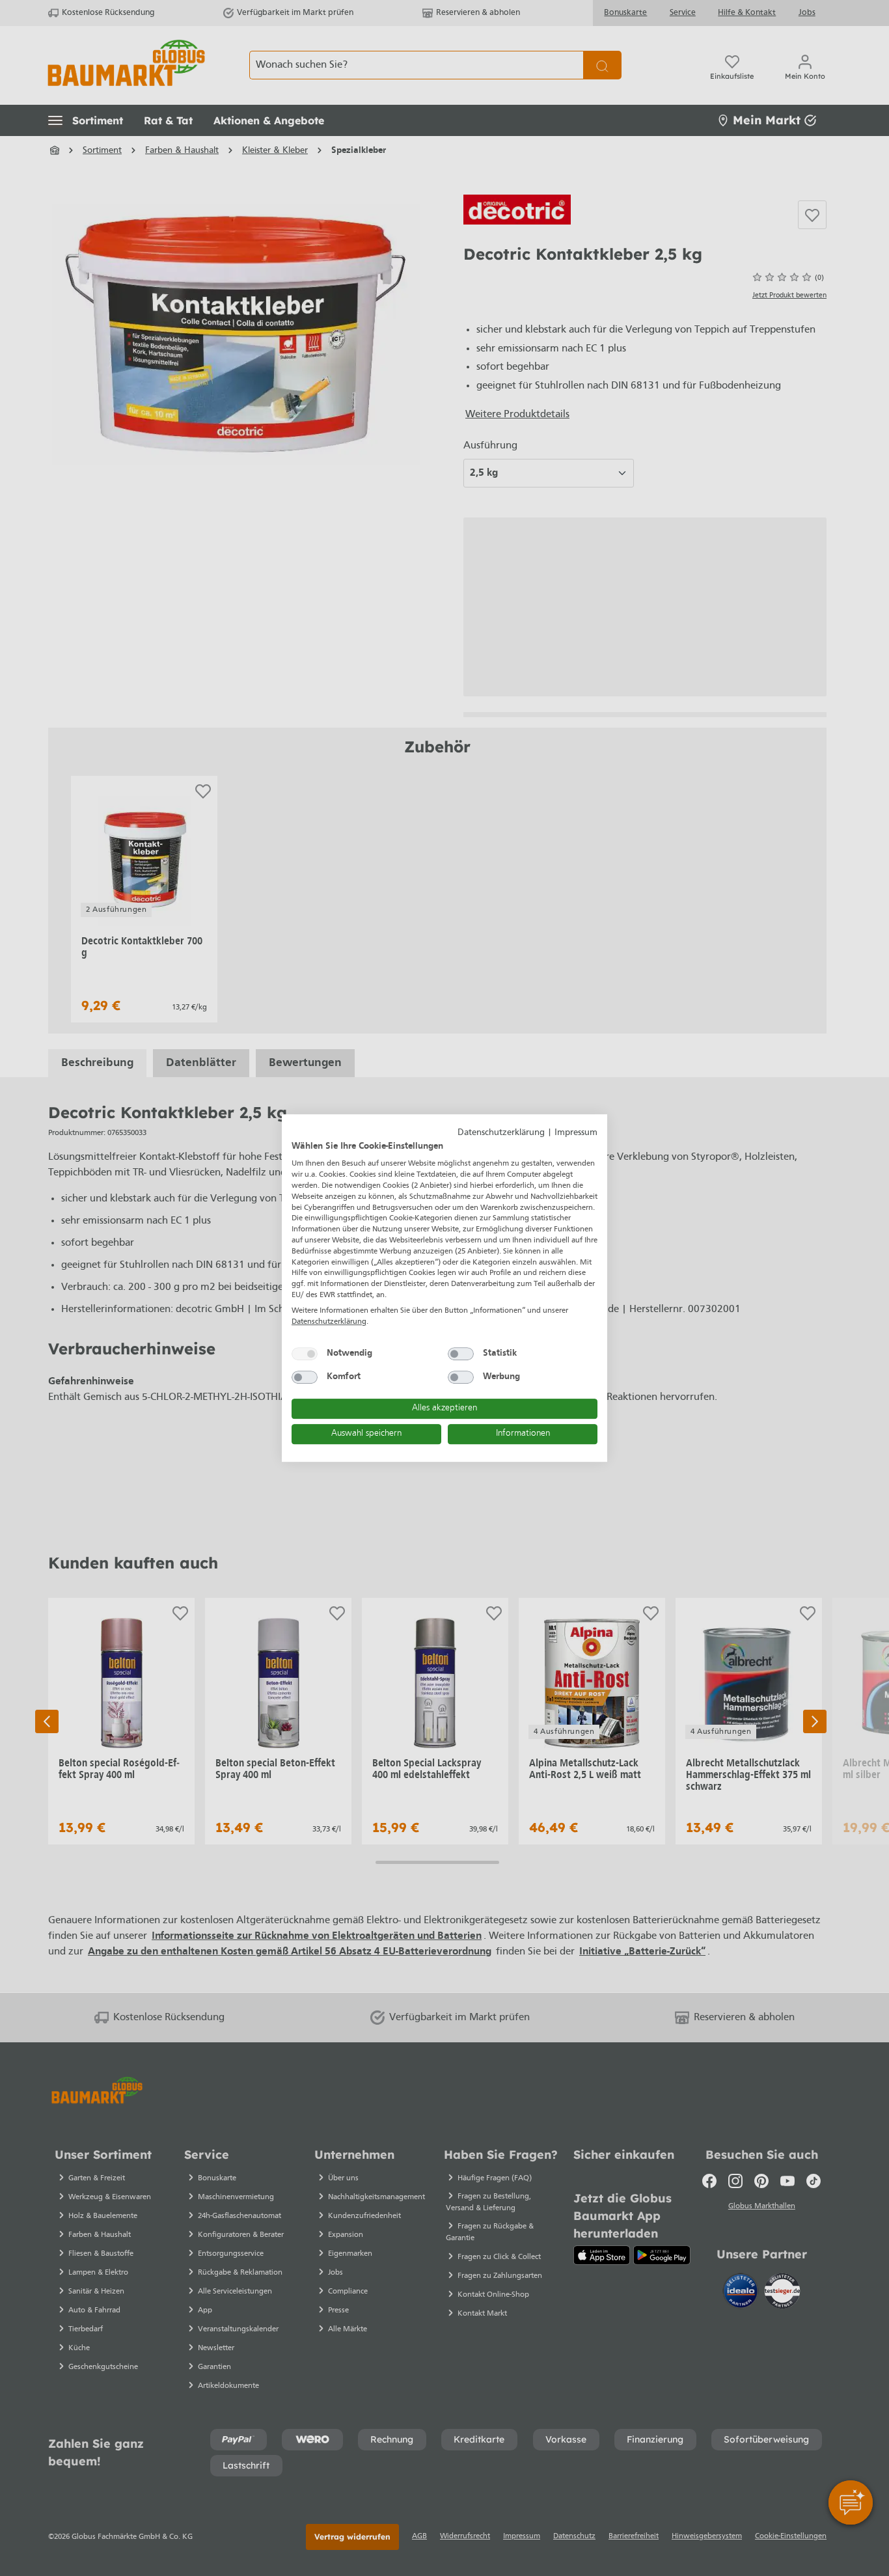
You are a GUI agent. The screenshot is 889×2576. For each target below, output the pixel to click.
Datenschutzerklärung (501, 1133)
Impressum (576, 1133)
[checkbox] (305, 1354)
